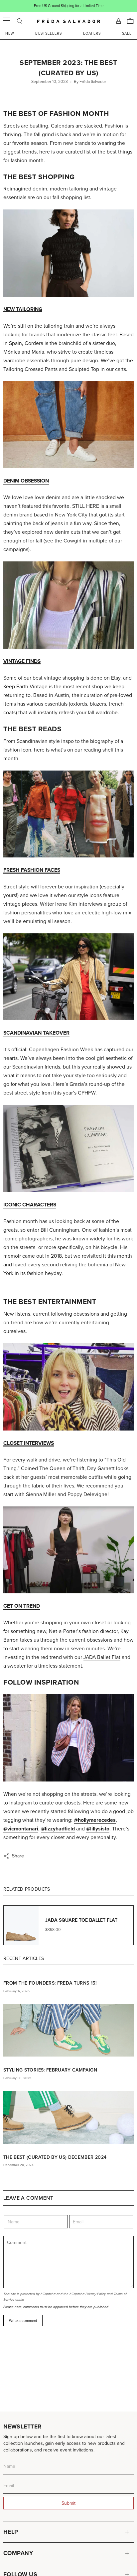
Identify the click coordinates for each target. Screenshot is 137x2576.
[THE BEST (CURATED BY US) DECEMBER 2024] (68, 2117)
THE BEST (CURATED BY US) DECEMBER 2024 (55, 2157)
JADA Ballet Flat (102, 1657)
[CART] (130, 21)
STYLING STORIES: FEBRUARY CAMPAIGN (50, 2070)
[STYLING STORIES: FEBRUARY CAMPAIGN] (68, 2030)
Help (11, 2532)
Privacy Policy (96, 2294)
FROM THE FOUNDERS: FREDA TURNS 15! (50, 1983)
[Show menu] (7, 21)
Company (18, 2553)
